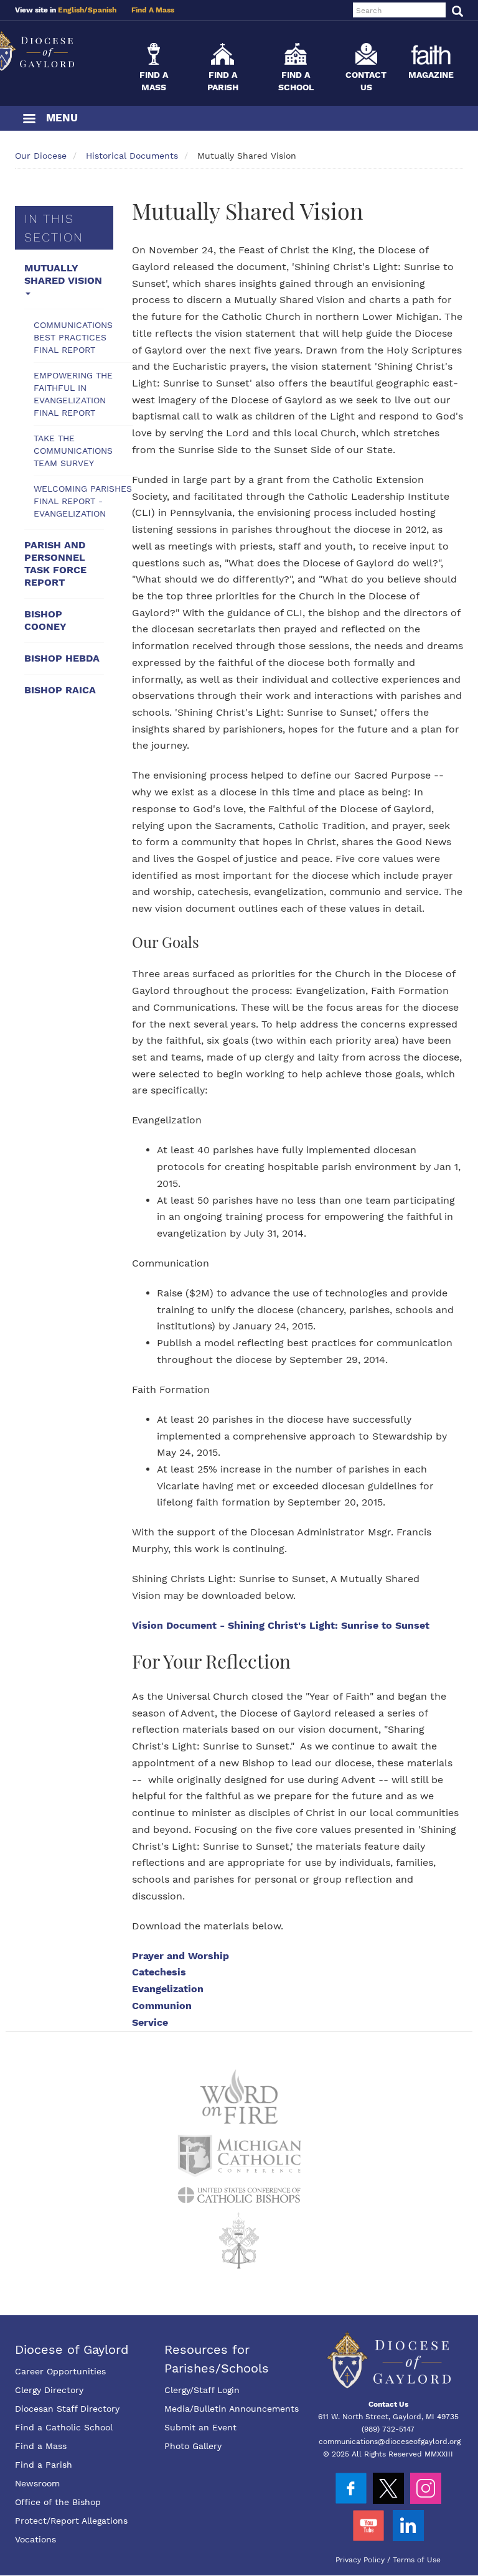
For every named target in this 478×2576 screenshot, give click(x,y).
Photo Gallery (193, 2446)
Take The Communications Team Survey (73, 451)
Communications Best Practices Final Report (73, 337)
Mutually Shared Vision (63, 274)
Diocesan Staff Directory (67, 2409)
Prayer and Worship (180, 1956)
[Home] (59, 51)
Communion (162, 2006)
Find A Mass (153, 10)
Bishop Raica (60, 690)
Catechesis (159, 1972)
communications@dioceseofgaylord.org (390, 2442)
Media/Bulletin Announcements (232, 2409)
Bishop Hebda (62, 658)
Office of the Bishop (58, 2502)
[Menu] (29, 120)
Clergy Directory (49, 2390)
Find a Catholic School (64, 2427)
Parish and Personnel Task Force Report (55, 564)
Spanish (102, 10)
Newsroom (37, 2483)
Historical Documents (132, 156)
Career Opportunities (60, 2371)
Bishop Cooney (45, 620)
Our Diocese (41, 156)
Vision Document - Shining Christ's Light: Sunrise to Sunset (281, 1625)
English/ (73, 10)
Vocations (35, 2539)
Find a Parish (44, 2465)
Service (150, 2022)
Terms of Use (417, 2560)
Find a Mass (41, 2446)
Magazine (431, 75)
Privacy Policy (360, 2560)
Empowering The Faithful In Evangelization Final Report (73, 394)
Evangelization (168, 1989)
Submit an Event (200, 2427)
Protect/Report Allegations (71, 2521)
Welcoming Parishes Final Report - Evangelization (83, 501)
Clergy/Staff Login (202, 2390)
